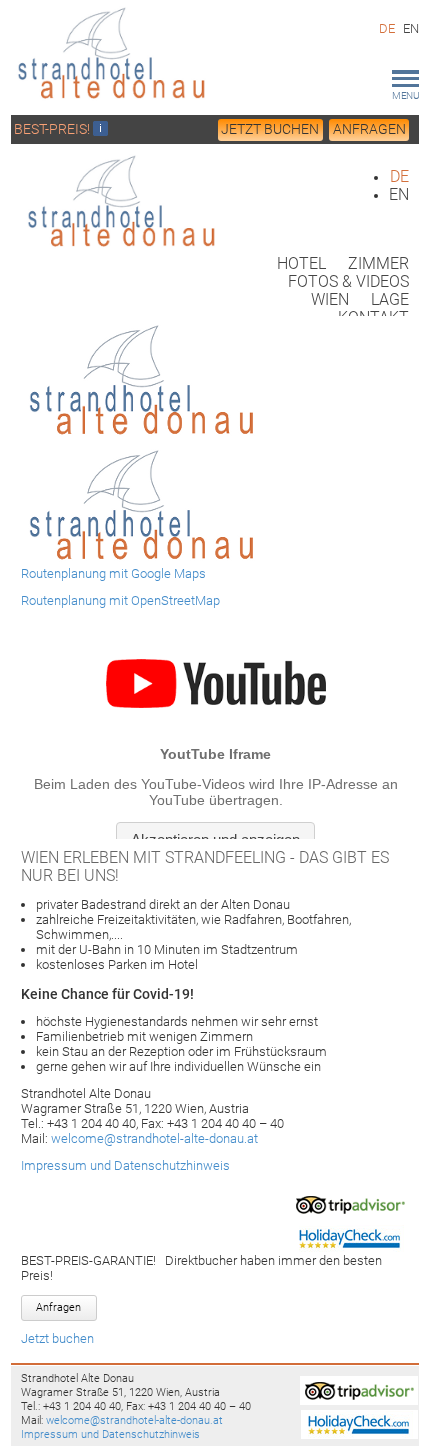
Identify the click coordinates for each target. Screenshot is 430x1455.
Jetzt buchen (270, 129)
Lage (390, 300)
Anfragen (369, 129)
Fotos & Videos (348, 282)
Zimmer (378, 264)
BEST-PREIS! (53, 129)
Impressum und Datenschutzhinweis (125, 1165)
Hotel (301, 264)
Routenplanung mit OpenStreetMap (120, 600)
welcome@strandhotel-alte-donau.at (154, 1138)
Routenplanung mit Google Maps (113, 573)
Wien (330, 300)
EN (411, 28)
